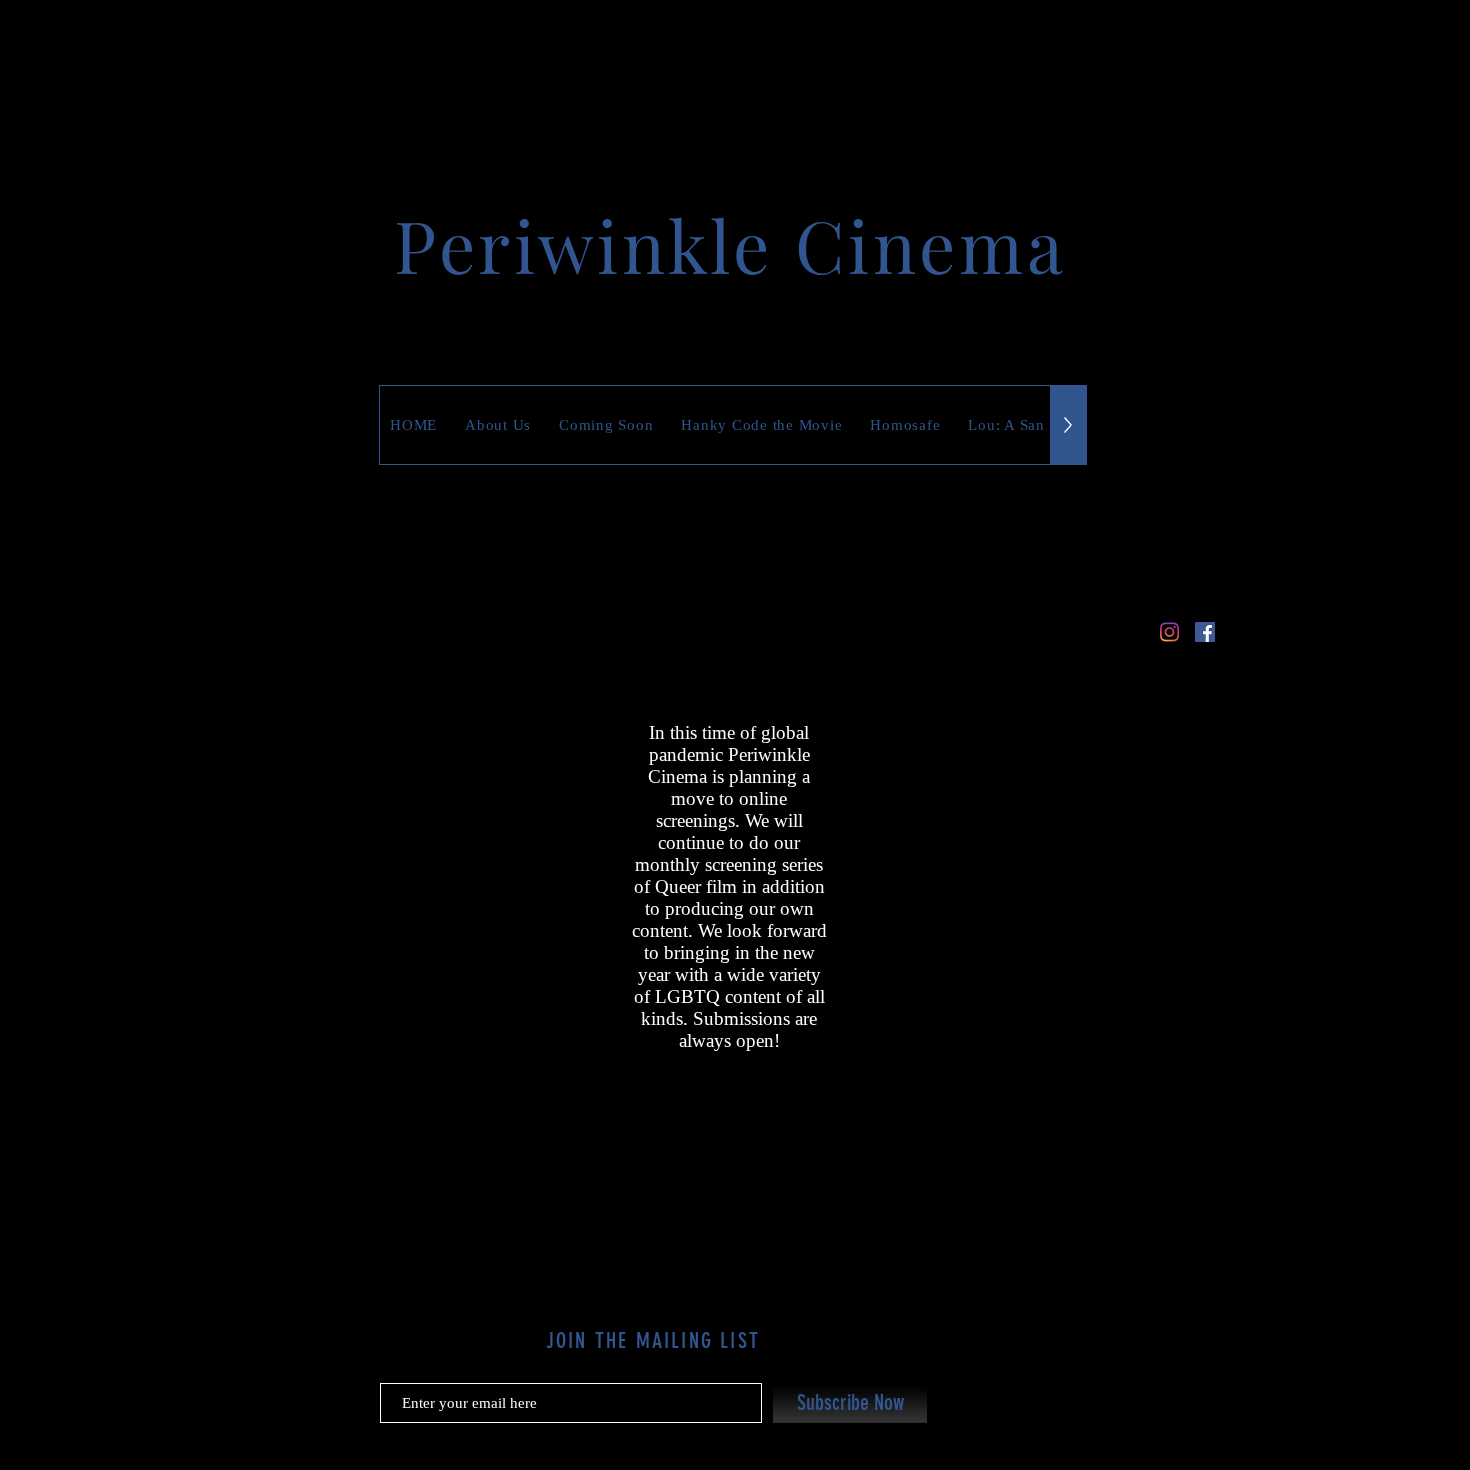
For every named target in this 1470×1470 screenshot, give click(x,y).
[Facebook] (1205, 632)
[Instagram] (1169, 632)
